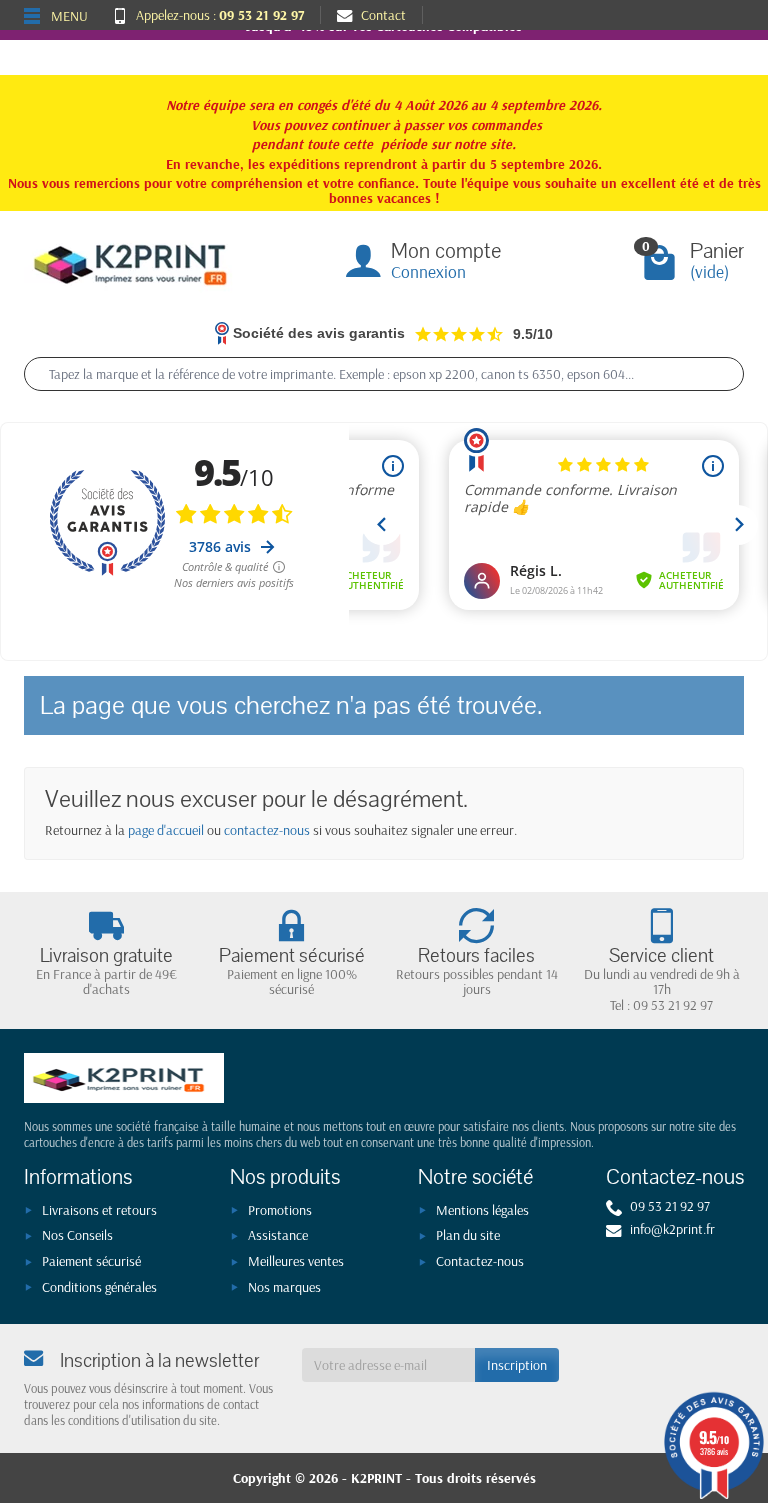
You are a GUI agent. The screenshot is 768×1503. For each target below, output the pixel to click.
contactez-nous (267, 830)
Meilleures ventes (296, 1261)
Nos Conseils (77, 1235)
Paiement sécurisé (91, 1261)
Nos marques (284, 1287)
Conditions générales (99, 1287)
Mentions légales (482, 1210)
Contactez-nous (480, 1261)
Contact (383, 15)
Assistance (278, 1235)
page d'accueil (166, 830)
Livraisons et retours (99, 1210)
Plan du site (468, 1235)
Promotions (280, 1210)
